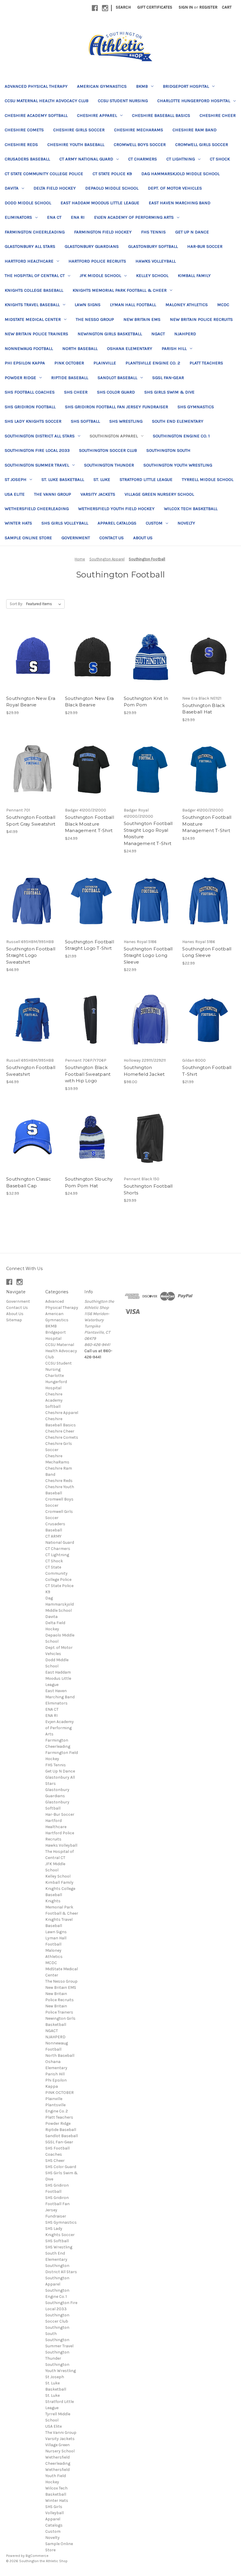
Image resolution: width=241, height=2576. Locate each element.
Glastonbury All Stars (30, 246)
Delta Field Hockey (55, 188)
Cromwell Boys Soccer (140, 145)
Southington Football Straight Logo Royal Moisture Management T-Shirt (148, 833)
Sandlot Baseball (117, 378)
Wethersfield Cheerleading (37, 509)
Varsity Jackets (98, 494)
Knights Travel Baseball (32, 305)
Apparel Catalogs (117, 523)
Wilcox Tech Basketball (191, 509)
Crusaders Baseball (27, 159)
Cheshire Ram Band (195, 130)
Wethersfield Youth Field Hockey (116, 509)
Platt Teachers (206, 363)
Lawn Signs (88, 305)
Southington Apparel (114, 436)
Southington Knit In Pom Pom (146, 702)
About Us (143, 538)
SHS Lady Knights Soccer (33, 421)
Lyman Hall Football (133, 305)
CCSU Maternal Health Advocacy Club (47, 101)
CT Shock (220, 159)
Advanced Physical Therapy (36, 86)
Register (208, 7)
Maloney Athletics (187, 305)
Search (123, 7)
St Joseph (16, 479)
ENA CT (54, 217)
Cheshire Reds (21, 145)
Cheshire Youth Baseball (76, 145)
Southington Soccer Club (108, 450)
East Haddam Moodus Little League (100, 203)
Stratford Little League (146, 479)
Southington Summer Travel (37, 465)
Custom (154, 523)
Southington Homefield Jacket (144, 1071)
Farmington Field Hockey (103, 232)
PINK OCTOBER (69, 363)
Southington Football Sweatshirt (31, 1071)
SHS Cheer (76, 392)
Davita (12, 188)
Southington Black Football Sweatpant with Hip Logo (88, 1074)
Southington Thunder (109, 465)
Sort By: (16, 604)
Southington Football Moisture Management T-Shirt (207, 824)
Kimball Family (194, 275)
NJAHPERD (185, 334)
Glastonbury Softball (153, 246)
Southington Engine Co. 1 (181, 436)
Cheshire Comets (24, 130)
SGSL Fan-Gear (168, 378)
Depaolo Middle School (112, 188)
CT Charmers (143, 159)
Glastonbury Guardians (92, 246)
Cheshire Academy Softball (36, 115)
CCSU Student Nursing (123, 101)
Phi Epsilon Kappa (25, 363)
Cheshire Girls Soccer (79, 130)
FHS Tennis (153, 232)
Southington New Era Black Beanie (89, 702)
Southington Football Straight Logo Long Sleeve (148, 955)
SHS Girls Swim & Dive (169, 392)
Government (76, 538)
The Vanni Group (53, 494)
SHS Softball (85, 421)
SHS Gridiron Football (30, 407)
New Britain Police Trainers (36, 334)
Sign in (186, 7)
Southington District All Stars (40, 436)
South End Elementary (178, 421)
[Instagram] (105, 8)
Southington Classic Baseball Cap (29, 1182)
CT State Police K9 (112, 174)
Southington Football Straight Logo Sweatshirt (31, 955)
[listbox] (45, 604)
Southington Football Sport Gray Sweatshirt (31, 821)
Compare (31, 653)
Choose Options (209, 663)
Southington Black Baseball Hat (204, 709)
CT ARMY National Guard (86, 159)
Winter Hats (18, 523)
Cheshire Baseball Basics (161, 115)
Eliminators (18, 217)
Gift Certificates (155, 7)
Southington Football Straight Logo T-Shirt (89, 945)
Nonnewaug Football (29, 348)
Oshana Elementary (130, 348)
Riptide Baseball (70, 378)
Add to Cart (32, 663)
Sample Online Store (28, 538)
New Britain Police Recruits (201, 319)
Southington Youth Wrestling (178, 465)
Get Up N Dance (192, 232)
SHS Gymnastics (196, 407)
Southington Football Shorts (148, 1189)
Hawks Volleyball (156, 261)
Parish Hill (174, 348)
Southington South (168, 450)
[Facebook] (95, 8)
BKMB (142, 86)
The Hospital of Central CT (35, 275)
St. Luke (102, 479)
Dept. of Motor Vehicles (175, 188)
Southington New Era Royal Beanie (31, 702)
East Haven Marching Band (180, 203)
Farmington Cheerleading (35, 232)
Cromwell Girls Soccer (202, 145)
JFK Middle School (100, 275)
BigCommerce (37, 2556)
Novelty (186, 523)
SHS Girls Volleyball (65, 523)
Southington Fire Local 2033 (37, 450)
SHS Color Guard (116, 392)
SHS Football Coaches (30, 392)
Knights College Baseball (34, 290)
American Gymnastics (102, 86)
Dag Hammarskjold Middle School (180, 174)
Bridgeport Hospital (186, 86)
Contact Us (112, 538)
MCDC (223, 305)
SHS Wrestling (126, 421)
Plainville (105, 363)
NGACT (158, 334)
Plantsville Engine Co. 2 (153, 363)
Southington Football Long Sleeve (207, 952)
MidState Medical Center (33, 319)
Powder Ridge (20, 378)
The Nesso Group (95, 319)
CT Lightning (181, 159)
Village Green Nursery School (159, 494)
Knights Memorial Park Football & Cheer (120, 290)
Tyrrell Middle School (208, 479)
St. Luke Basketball (63, 479)
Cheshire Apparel (97, 115)
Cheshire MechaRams (139, 130)
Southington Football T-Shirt (207, 1071)
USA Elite (15, 494)
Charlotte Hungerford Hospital (194, 101)
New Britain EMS (142, 319)
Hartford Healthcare (29, 261)
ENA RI (78, 217)
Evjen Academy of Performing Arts (134, 217)
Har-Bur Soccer (205, 246)
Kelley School (152, 275)
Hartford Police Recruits (97, 261)
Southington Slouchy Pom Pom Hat (89, 1182)
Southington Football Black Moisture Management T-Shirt (89, 824)
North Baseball (80, 348)
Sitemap (14, 1320)
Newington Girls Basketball (110, 334)
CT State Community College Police (44, 174)
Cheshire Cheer (218, 115)
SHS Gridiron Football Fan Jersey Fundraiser (117, 407)
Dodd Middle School (28, 203)
